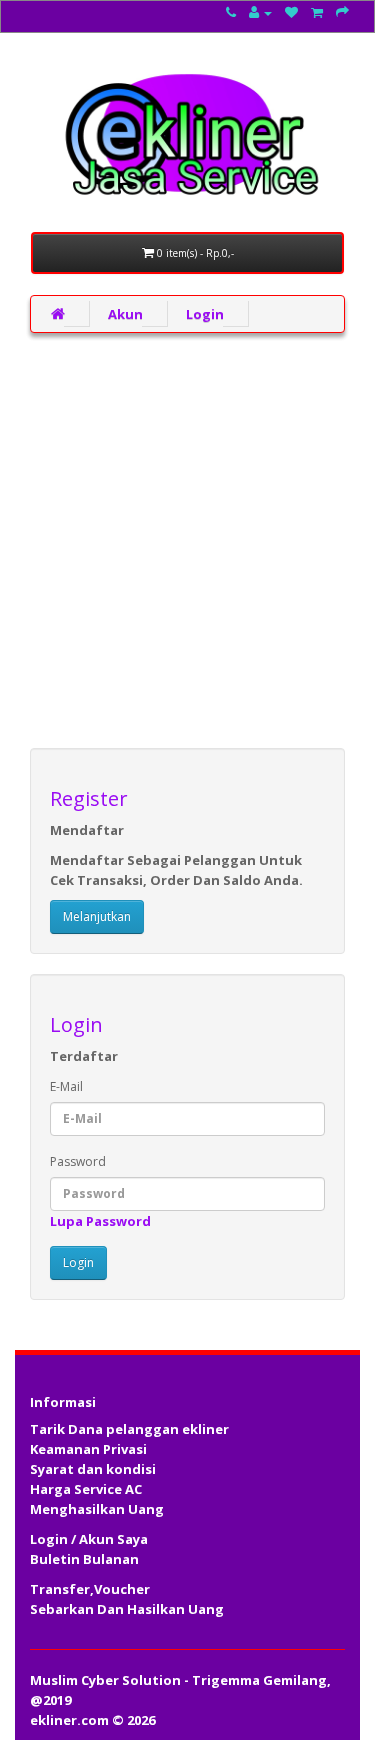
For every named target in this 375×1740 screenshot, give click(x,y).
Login (205, 314)
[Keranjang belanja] (317, 12)
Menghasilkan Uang (97, 1509)
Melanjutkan (97, 916)
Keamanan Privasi (88, 1449)
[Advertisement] (187, 540)
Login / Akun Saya (89, 1539)
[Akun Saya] (260, 12)
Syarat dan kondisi (93, 1469)
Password (78, 1161)
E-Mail (66, 1086)
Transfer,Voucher (90, 1589)
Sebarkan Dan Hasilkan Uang (127, 1609)
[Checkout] (342, 12)
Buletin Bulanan (84, 1559)
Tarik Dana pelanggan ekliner (129, 1429)
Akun (125, 314)
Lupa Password (100, 1221)
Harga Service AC (86, 1489)
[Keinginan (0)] (291, 12)
